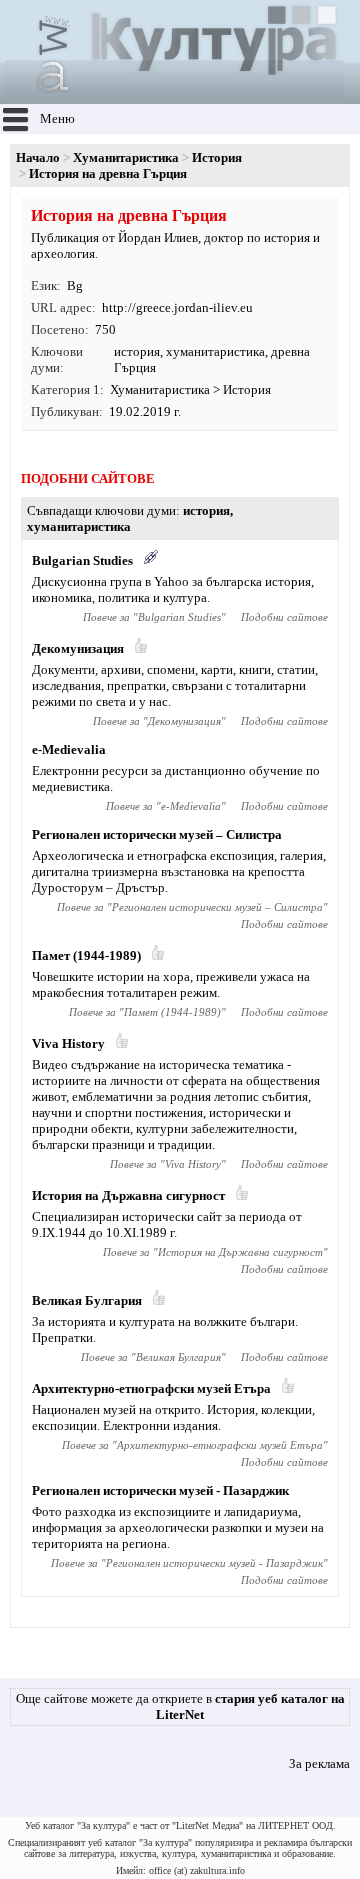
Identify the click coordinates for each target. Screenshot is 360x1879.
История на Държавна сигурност (128, 1195)
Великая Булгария (87, 1300)
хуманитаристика (215, 351)
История (217, 157)
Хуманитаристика (126, 157)
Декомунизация (78, 648)
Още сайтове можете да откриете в (180, 1706)
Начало (38, 157)
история (137, 351)
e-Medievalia (69, 749)
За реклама (319, 1763)
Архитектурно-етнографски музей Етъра (151, 1388)
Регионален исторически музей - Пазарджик (160, 1490)
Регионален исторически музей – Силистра (157, 834)
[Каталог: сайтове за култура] (174, 95)
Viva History (68, 1043)
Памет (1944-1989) (86, 955)
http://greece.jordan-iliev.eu (177, 307)
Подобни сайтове (284, 617)
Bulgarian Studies (82, 560)
